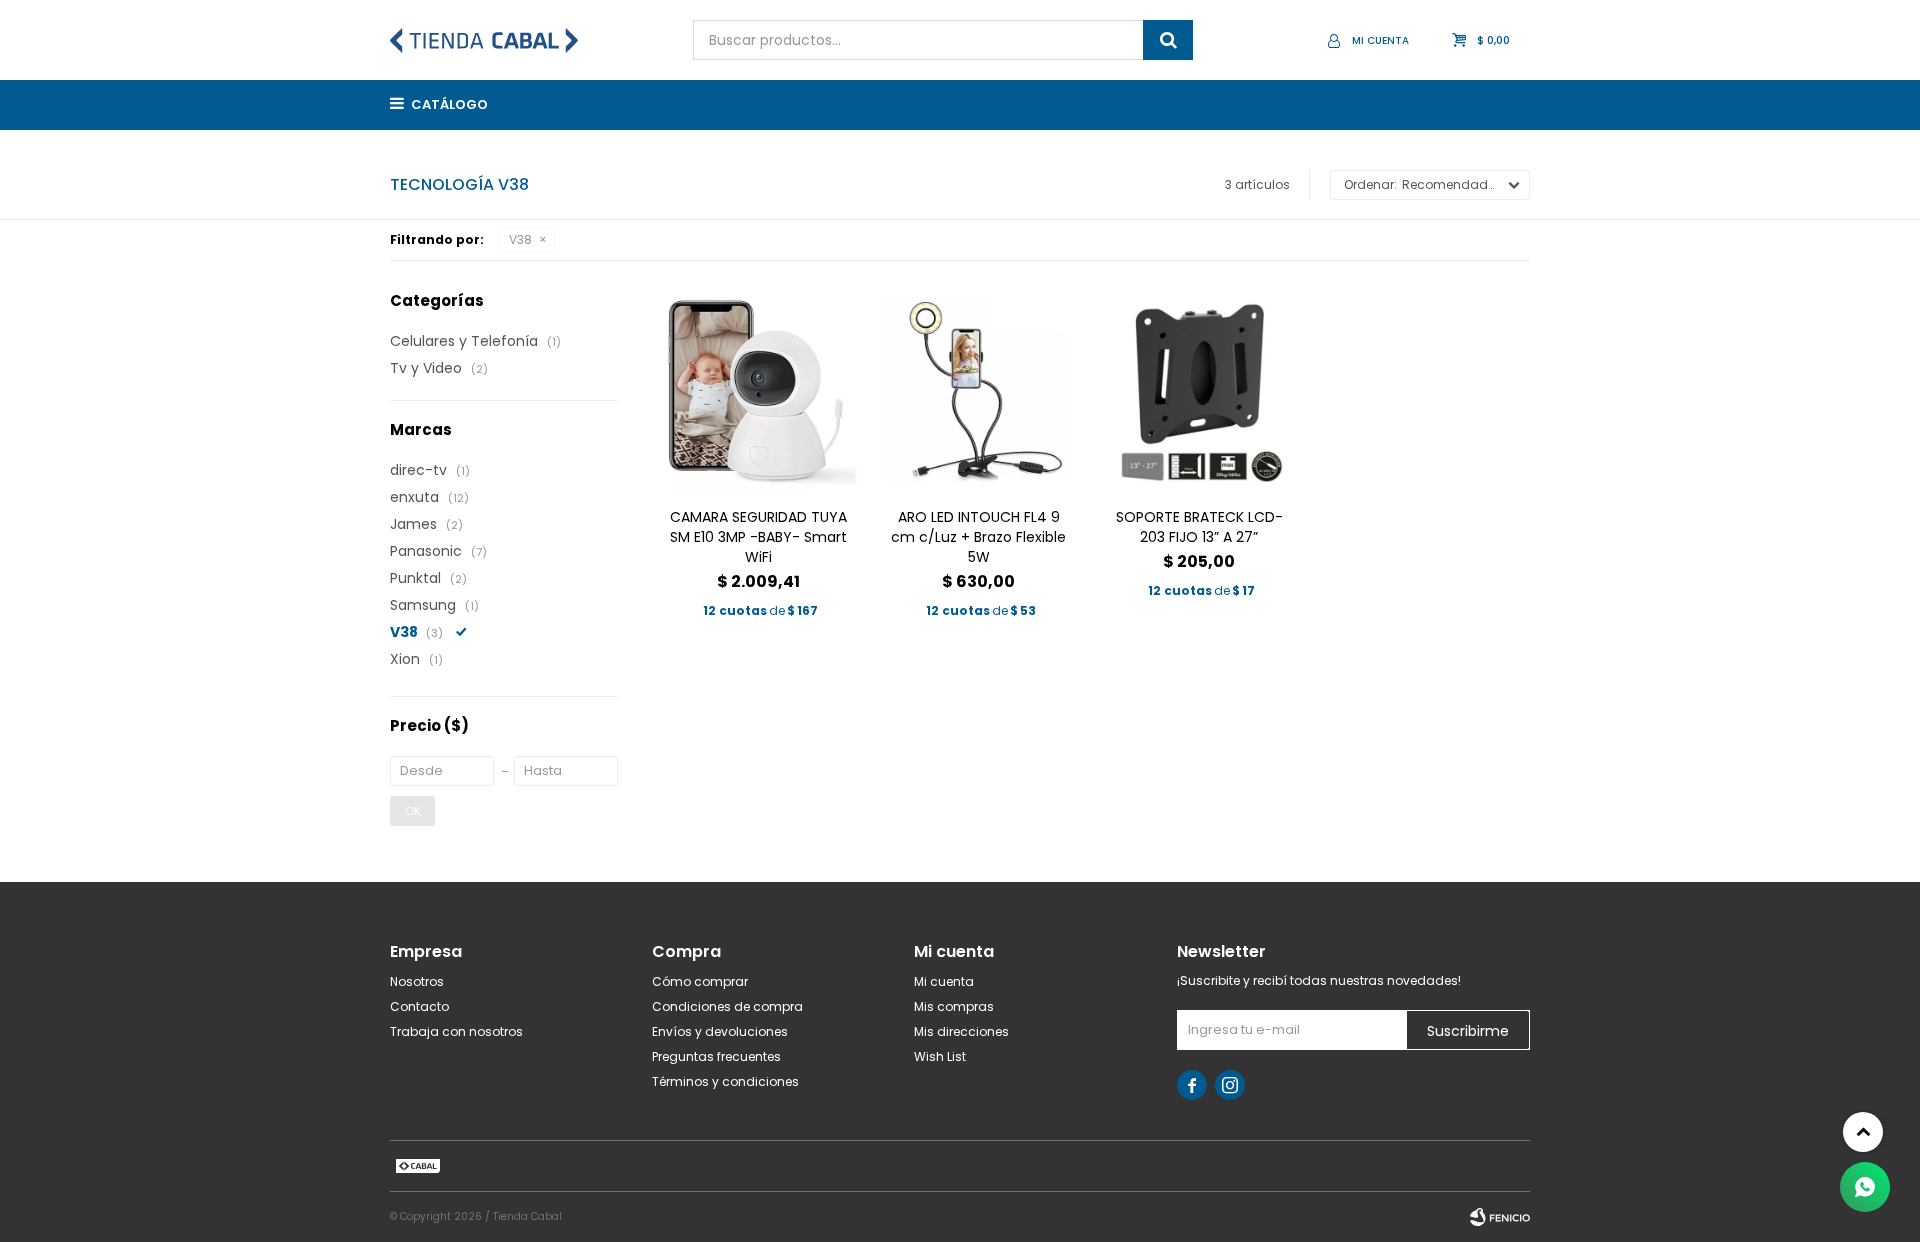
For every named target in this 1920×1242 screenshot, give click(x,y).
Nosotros (417, 981)
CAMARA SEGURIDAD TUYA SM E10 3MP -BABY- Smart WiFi (758, 537)
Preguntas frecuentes (716, 1056)
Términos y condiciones (725, 1081)
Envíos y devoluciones (720, 1031)
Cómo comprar (700, 981)
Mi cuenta (944, 981)
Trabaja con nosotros (456, 1031)
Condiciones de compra (727, 1006)
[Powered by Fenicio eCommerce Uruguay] (1500, 1217)
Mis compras (954, 1006)
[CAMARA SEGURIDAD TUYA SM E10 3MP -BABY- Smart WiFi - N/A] (758, 391)
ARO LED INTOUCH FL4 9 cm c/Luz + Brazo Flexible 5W (978, 537)
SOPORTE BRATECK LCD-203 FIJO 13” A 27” (1199, 527)
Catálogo (449, 104)
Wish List (940, 1056)
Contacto (419, 1006)
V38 (520, 239)
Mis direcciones (961, 1031)
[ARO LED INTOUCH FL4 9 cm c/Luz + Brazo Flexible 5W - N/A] (979, 391)
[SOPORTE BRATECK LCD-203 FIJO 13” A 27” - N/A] (1199, 391)
